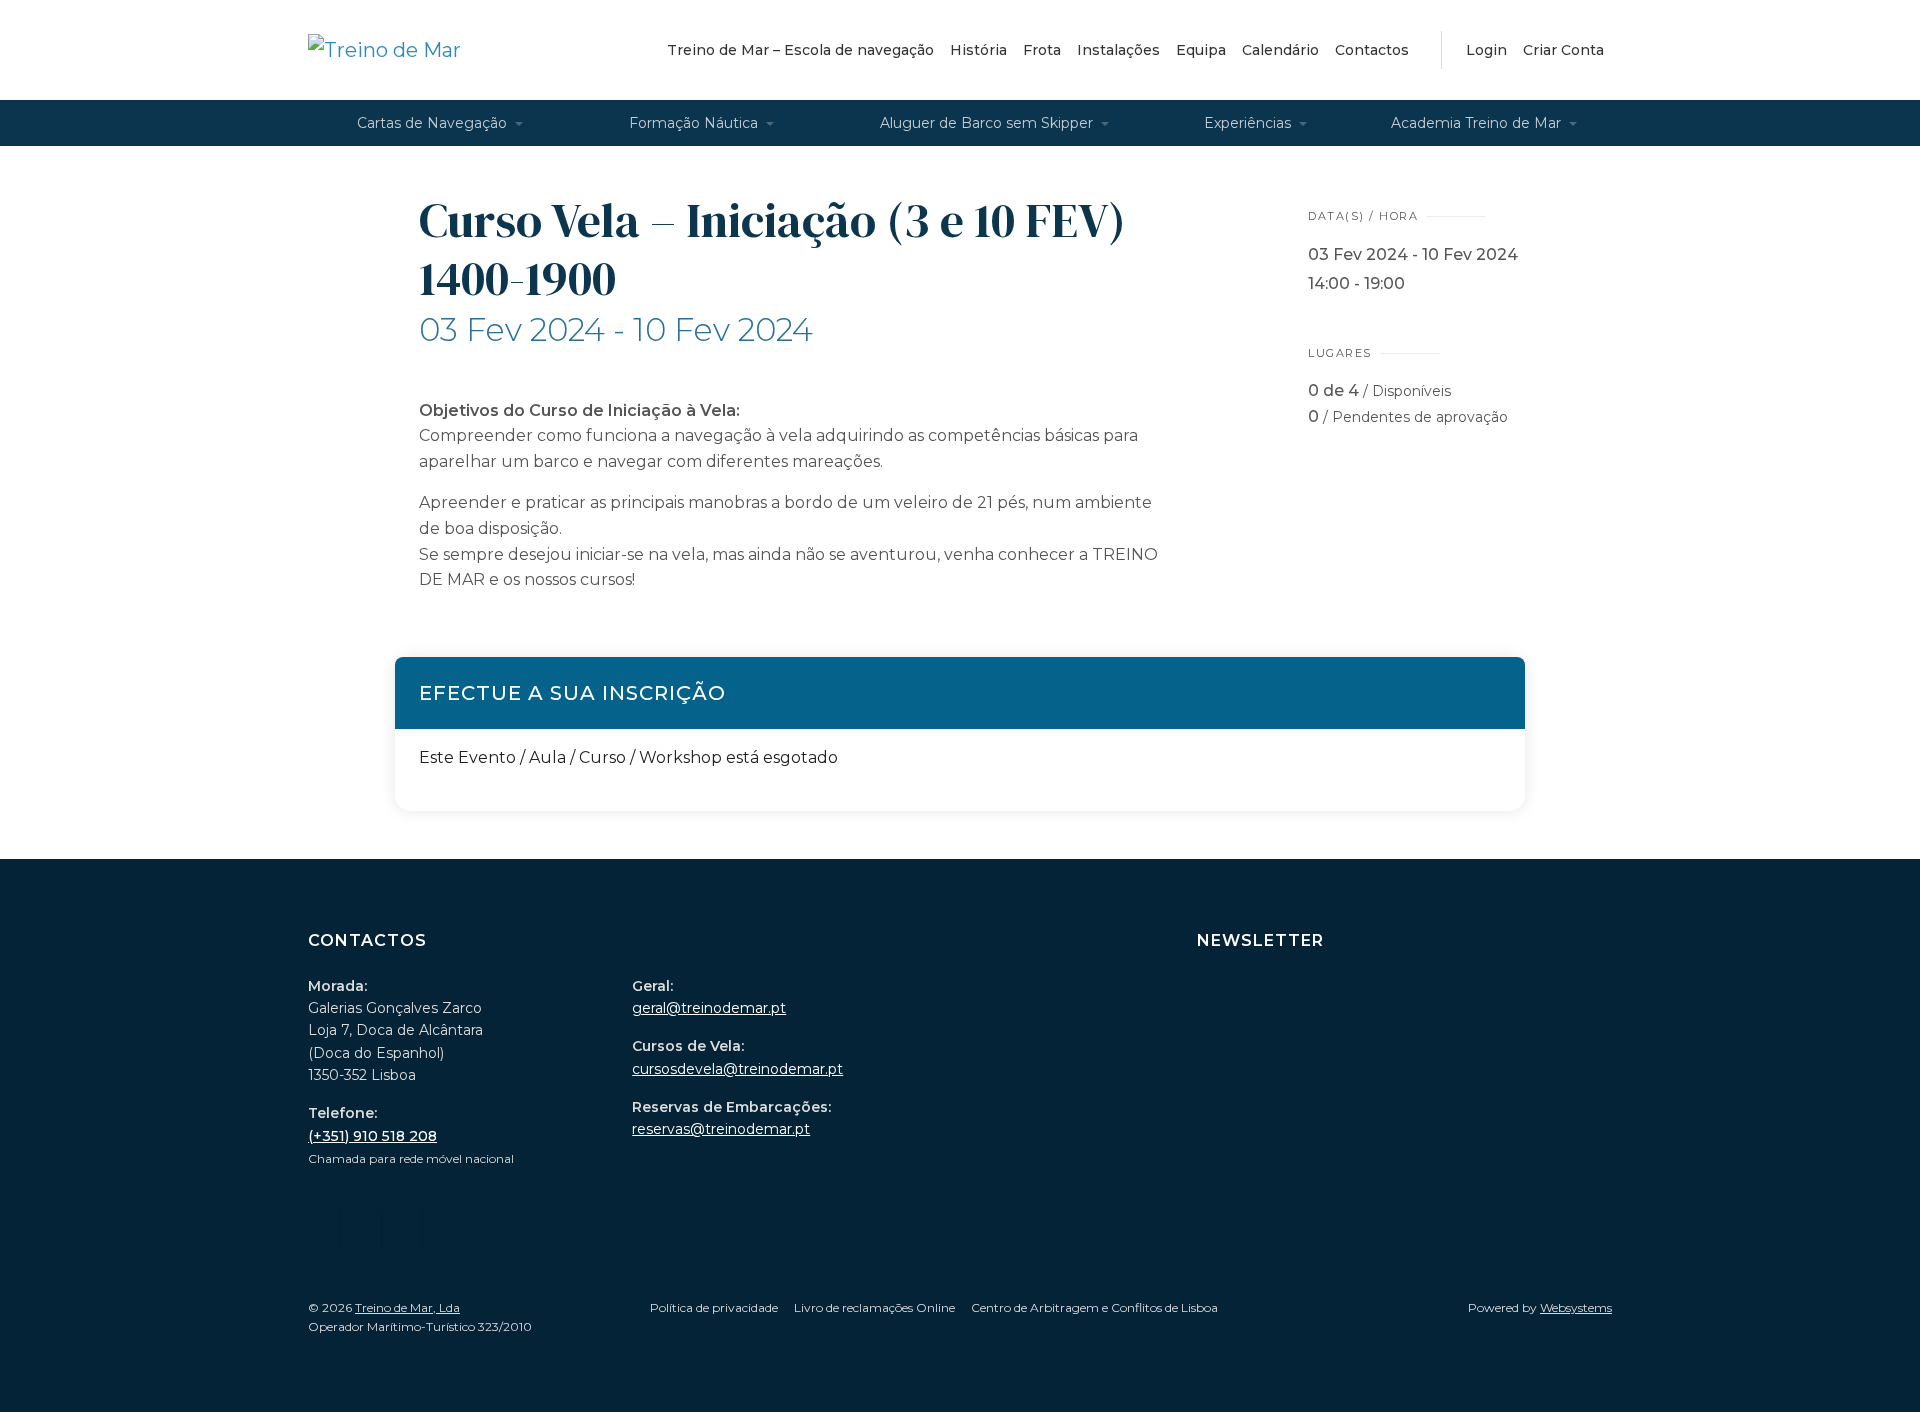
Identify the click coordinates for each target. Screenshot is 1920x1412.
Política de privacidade (714, 1307)
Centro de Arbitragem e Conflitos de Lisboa (1094, 1307)
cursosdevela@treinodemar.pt (737, 1069)
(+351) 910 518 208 (372, 1136)
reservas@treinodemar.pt (721, 1129)
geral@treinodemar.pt (709, 1008)
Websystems (1576, 1307)
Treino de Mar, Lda (407, 1307)
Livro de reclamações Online (874, 1307)
